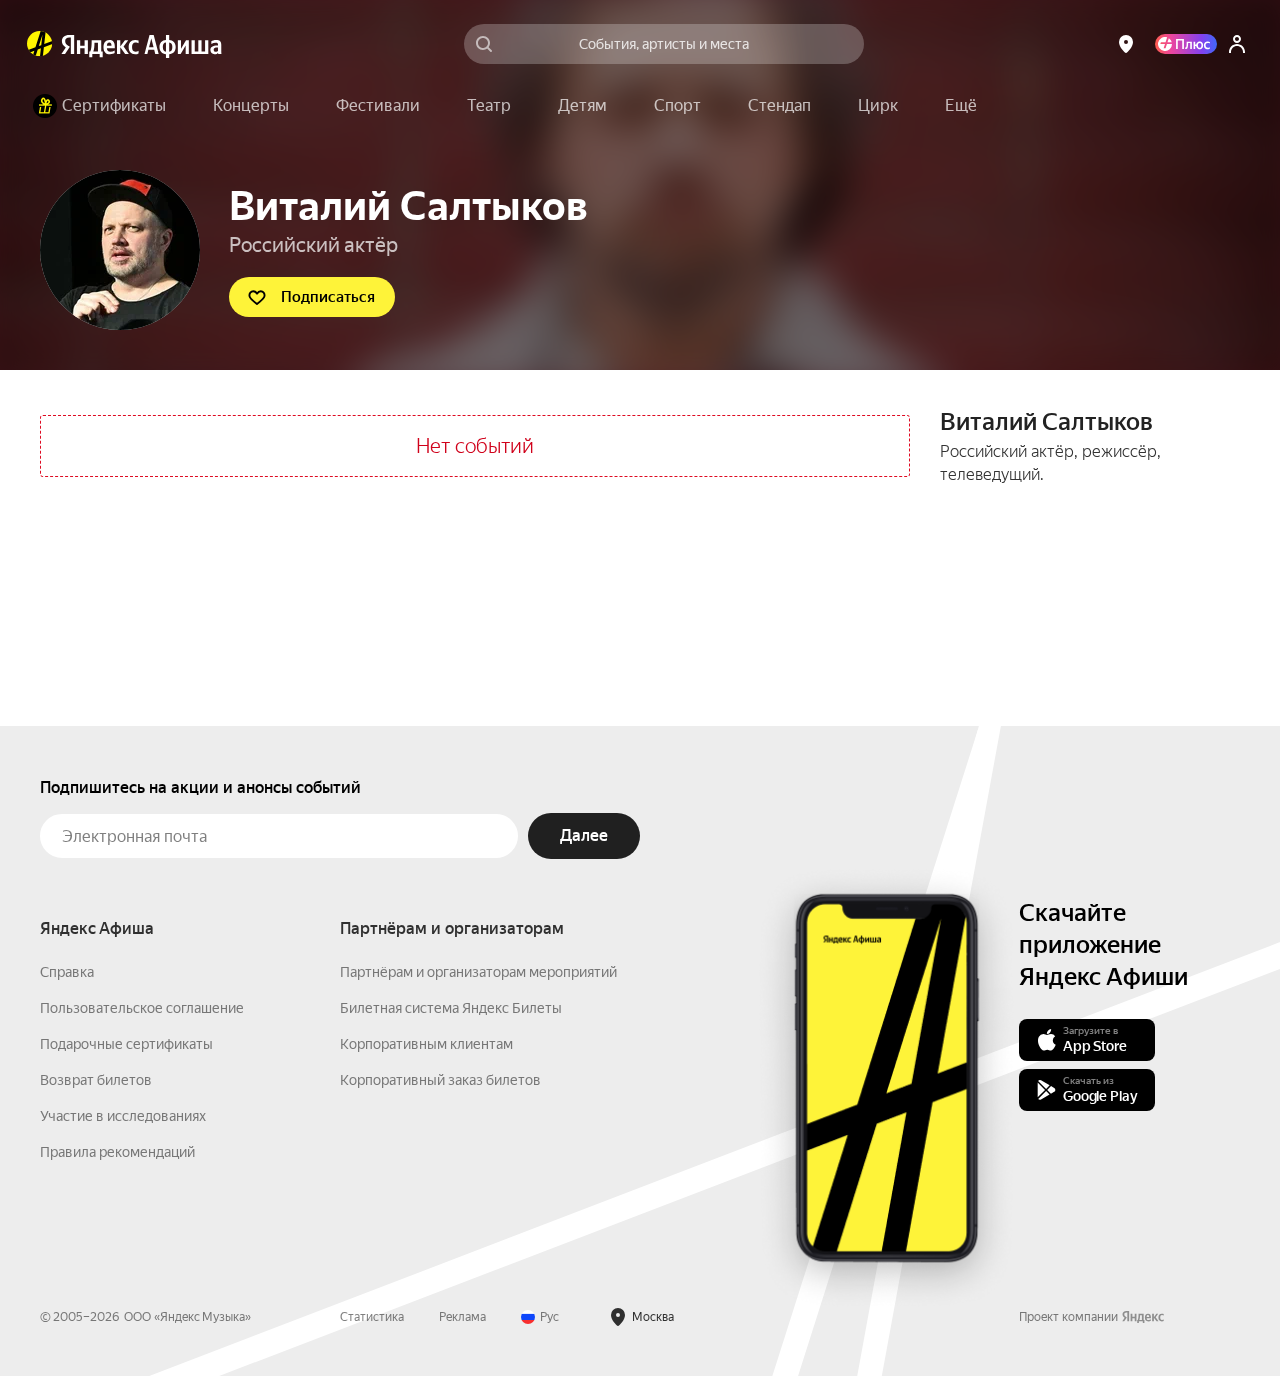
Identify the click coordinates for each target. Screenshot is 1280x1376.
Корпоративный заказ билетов (440, 1080)
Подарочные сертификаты (126, 1044)
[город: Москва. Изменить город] (1126, 44)
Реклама (462, 1317)
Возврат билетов (96, 1080)
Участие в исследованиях (123, 1116)
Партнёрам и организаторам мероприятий (478, 972)
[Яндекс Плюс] (1186, 44)
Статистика (372, 1317)
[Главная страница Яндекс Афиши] (40, 44)
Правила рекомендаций (117, 1152)
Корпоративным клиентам (426, 1044)
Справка (67, 972)
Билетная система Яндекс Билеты (451, 1008)
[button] (961, 106)
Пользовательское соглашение (142, 1008)
